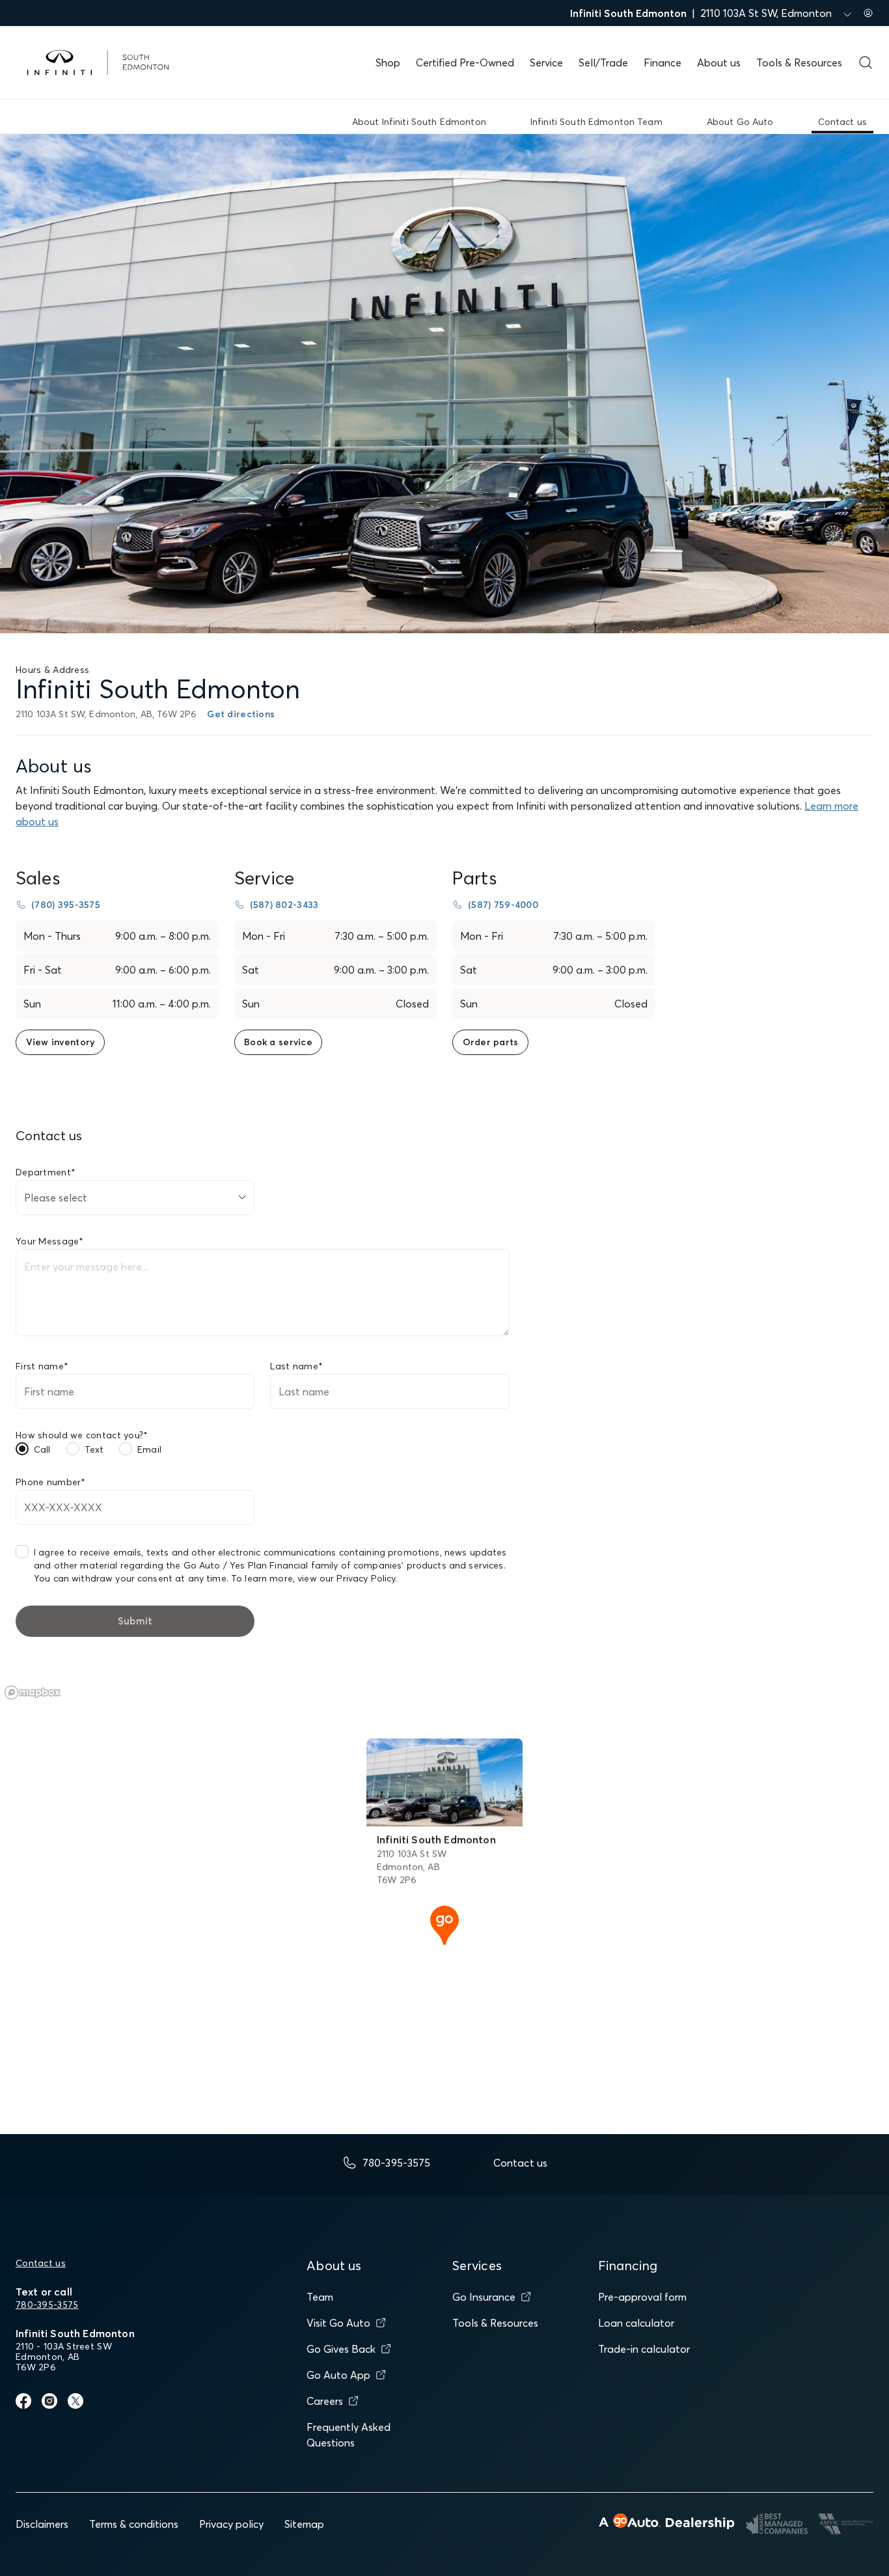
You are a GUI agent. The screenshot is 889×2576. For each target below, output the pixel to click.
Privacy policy (231, 2524)
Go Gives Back (341, 2349)
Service (546, 62)
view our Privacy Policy (346, 1578)
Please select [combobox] (56, 1198)
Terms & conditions (134, 2524)
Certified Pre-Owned (465, 62)
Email (149, 1449)
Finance (663, 62)
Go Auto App (338, 2375)
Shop (388, 62)
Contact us (41, 2263)
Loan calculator (636, 2323)
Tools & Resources (799, 62)
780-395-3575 (47, 2305)
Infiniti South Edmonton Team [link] (596, 122)
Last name (296, 1366)
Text (94, 1449)
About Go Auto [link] (740, 122)
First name (42, 1366)
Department (46, 1172)
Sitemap (304, 2524)
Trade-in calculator (644, 2349)
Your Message (50, 1241)
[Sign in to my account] (868, 13)
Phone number (51, 1482)
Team (320, 2297)
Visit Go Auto (338, 2323)
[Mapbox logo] (33, 1692)
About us (719, 62)
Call (42, 1449)
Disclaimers (42, 2524)
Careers (325, 2401)
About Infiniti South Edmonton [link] (419, 122)
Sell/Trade (603, 62)
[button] (444, 1924)
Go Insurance (484, 2297)
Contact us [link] (842, 122)
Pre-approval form (642, 2297)
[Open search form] (866, 62)
